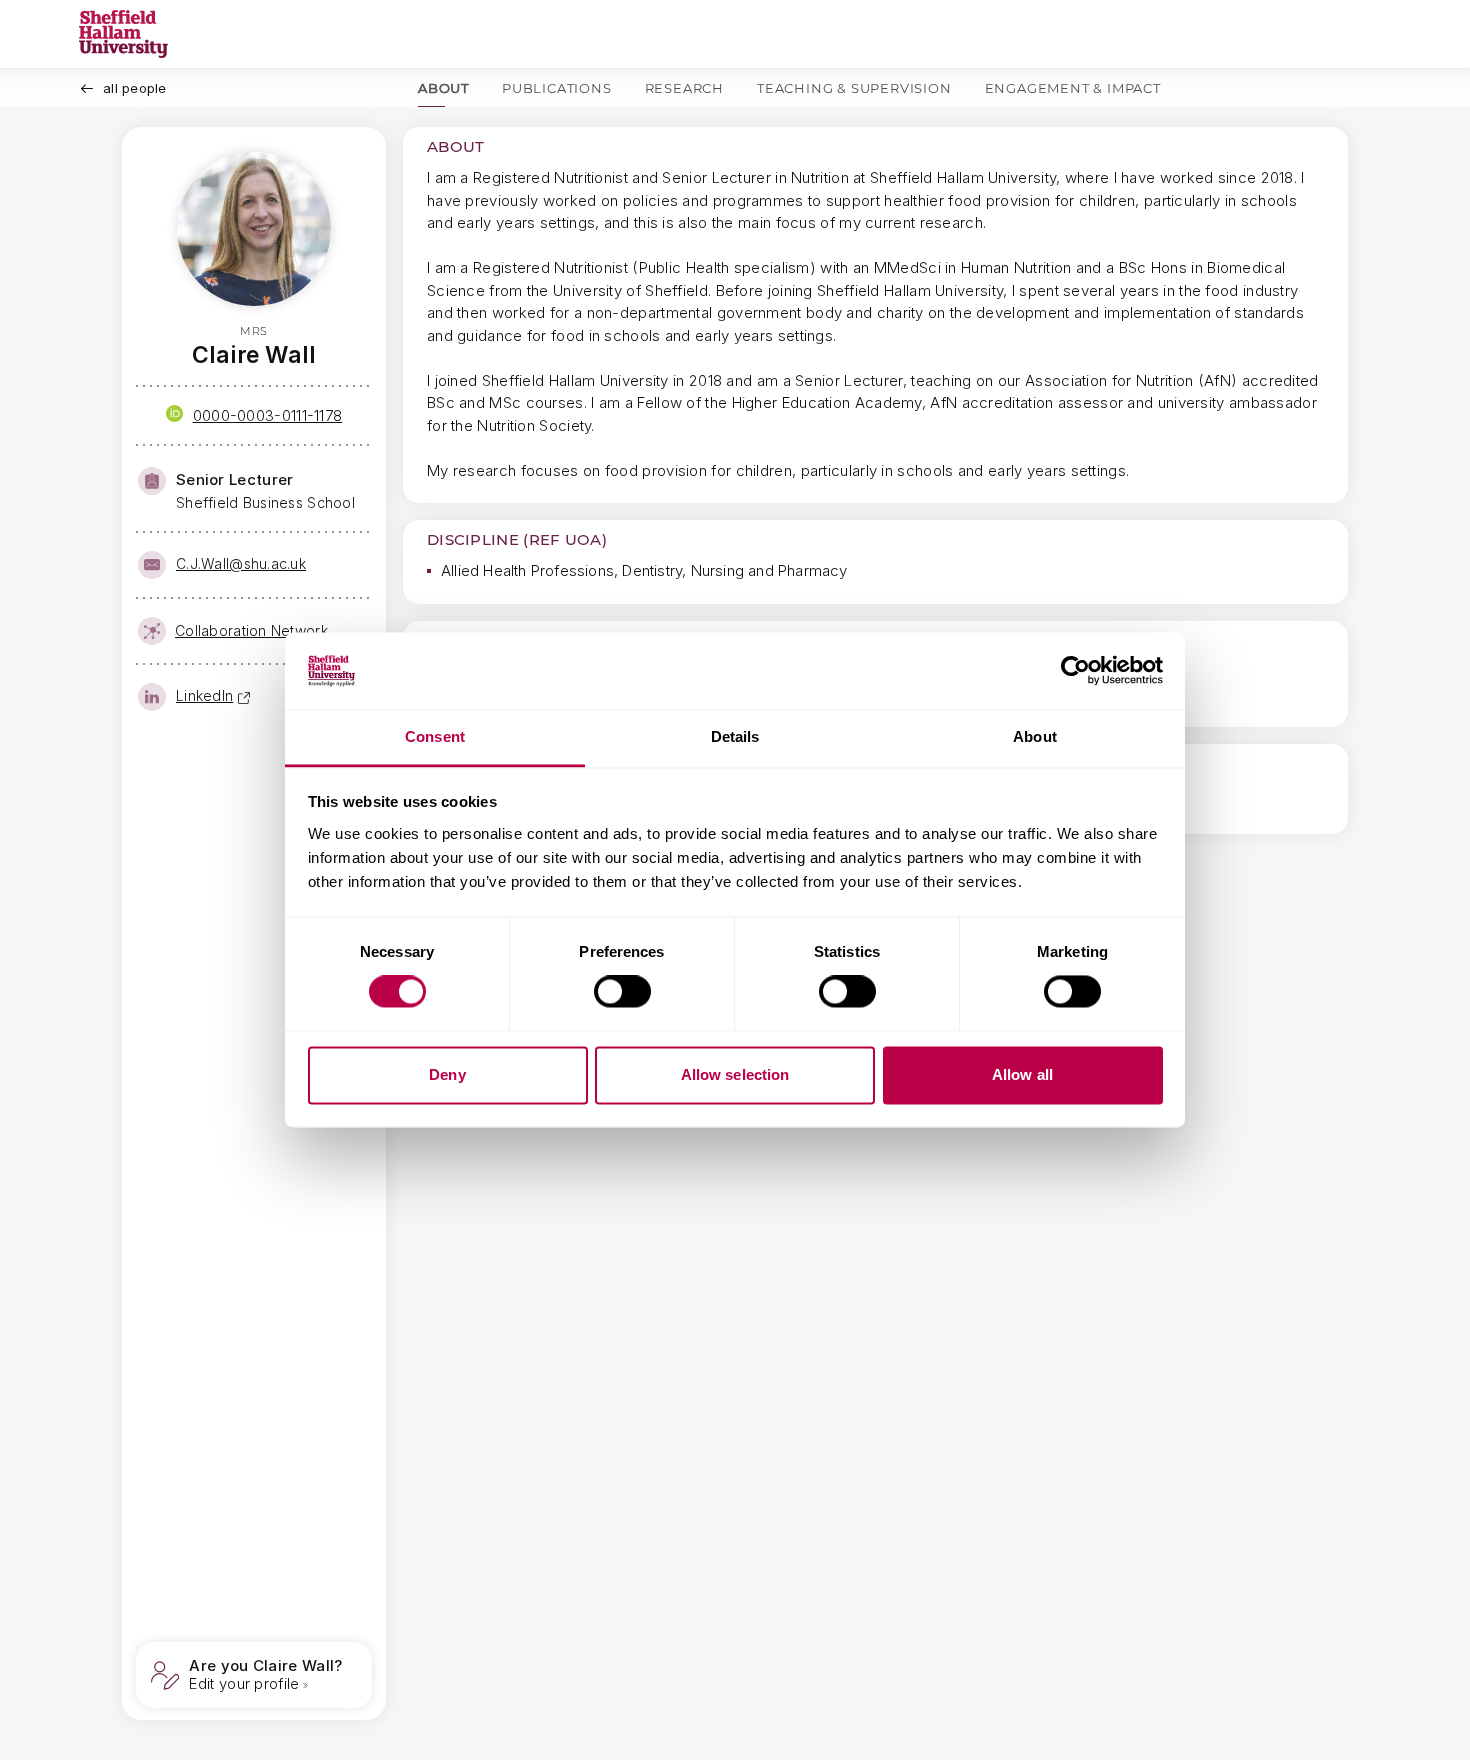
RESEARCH (684, 88)
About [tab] (1035, 736)
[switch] (622, 992)
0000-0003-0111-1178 (268, 415)
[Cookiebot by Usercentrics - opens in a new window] (1075, 671)
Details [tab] (735, 736)
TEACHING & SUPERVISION (854, 88)
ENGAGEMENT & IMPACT (1073, 88)
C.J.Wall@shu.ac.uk (241, 563)
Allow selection (735, 1074)
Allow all (1022, 1074)
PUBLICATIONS (557, 88)
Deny (447, 1074)
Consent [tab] (435, 736)
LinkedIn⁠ (204, 695)
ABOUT (443, 88)
